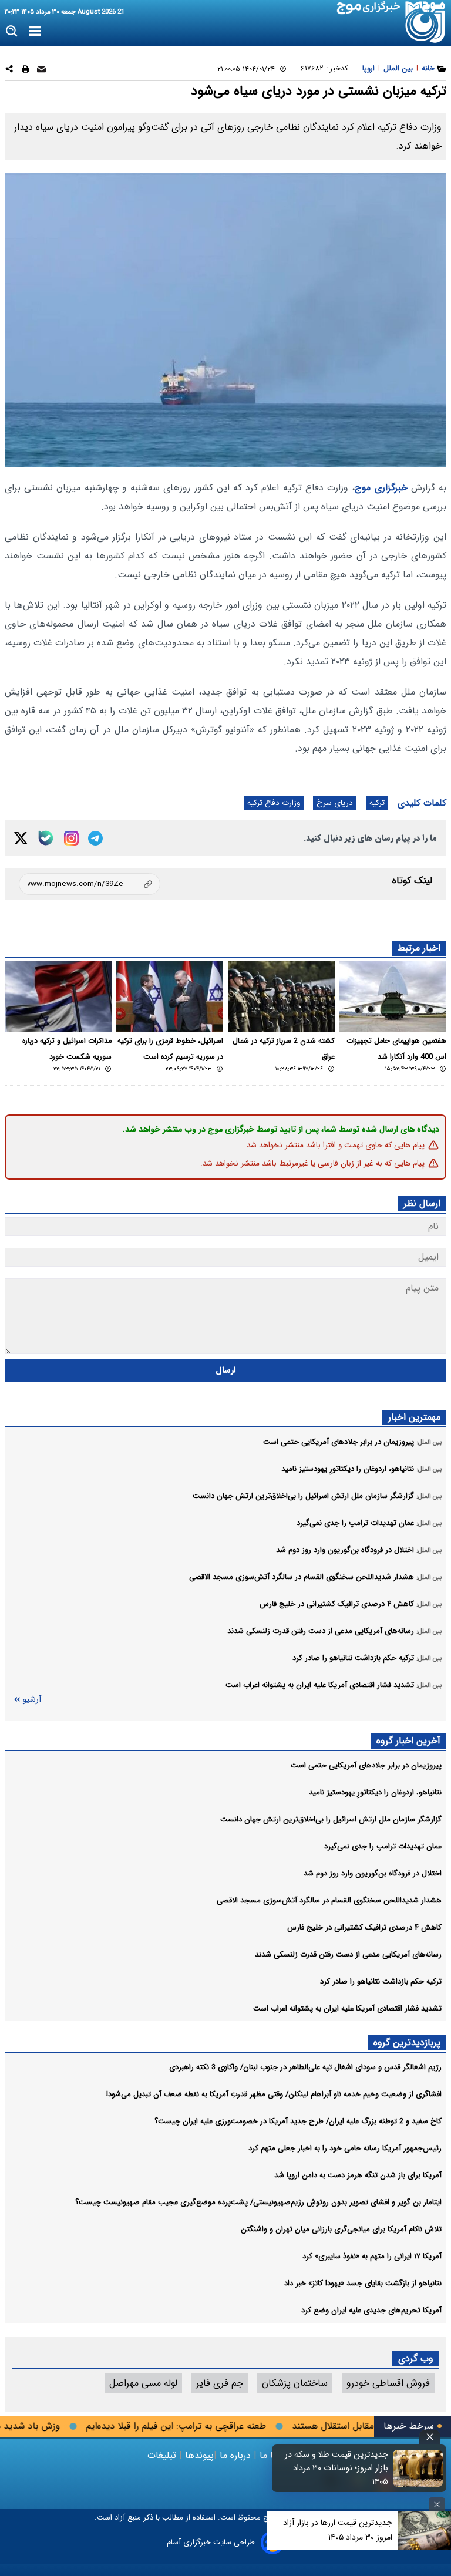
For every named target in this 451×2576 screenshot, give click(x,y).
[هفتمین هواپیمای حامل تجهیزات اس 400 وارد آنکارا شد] (393, 996)
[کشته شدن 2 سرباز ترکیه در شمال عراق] (281, 996)
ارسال (226, 1370)
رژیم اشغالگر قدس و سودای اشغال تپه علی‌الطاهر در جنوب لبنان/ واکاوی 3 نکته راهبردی (305, 2067)
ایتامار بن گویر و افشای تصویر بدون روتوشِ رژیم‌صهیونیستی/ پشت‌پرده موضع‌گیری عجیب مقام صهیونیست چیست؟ (258, 2202)
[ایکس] (21, 838)
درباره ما (235, 2455)
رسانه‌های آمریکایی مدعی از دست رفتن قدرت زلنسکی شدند (348, 1954)
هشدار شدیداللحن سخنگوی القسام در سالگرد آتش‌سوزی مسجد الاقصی (329, 1900)
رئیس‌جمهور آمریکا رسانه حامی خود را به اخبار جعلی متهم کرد (345, 2148)
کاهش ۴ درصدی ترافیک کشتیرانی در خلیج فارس (364, 1927)
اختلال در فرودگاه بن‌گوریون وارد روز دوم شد (373, 1873)
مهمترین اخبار (414, 1417)
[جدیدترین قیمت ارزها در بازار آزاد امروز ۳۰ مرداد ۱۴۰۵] (425, 2530)
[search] (12, 31)
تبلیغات (163, 2455)
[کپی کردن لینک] (90, 884)
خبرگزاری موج (381, 488)
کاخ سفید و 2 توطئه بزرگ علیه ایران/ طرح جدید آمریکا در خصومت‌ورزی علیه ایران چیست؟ (298, 2121)
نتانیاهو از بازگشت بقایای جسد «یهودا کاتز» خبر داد (363, 2283)
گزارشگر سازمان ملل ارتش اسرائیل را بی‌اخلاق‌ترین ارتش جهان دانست (331, 1819)
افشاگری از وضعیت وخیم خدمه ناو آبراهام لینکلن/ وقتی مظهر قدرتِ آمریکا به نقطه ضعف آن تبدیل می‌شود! (274, 2094)
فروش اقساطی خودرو (388, 2383)
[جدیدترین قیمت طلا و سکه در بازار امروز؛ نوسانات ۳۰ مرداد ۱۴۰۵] (418, 2468)
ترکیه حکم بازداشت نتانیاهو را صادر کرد (381, 1981)
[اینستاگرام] (71, 838)
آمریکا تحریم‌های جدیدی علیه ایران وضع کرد (371, 2310)
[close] (430, 2437)
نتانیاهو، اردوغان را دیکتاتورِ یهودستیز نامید (375, 1792)
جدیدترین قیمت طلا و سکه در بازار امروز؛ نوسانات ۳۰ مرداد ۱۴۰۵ (336, 2468)
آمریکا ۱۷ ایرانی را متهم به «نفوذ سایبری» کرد (372, 2256)
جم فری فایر (220, 2383)
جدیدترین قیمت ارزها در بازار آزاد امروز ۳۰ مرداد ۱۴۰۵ (338, 2530)
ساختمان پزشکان (295, 2383)
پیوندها (198, 2455)
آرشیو (32, 1700)
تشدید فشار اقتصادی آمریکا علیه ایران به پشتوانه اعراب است (347, 2008)
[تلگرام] (95, 838)
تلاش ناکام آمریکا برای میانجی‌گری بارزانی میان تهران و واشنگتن (341, 2229)
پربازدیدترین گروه (407, 2043)
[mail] (41, 71)
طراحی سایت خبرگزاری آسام (211, 2542)
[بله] (46, 838)
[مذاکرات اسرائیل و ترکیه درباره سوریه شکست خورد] (58, 996)
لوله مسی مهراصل (143, 2383)
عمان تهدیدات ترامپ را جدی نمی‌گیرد (383, 1846)
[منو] (35, 32)
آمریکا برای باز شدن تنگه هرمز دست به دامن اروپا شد (358, 2175)
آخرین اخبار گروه (408, 1741)
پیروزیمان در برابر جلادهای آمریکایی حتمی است (366, 1765)
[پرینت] (26, 71)
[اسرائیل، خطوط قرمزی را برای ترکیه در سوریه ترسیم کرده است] (170, 996)
